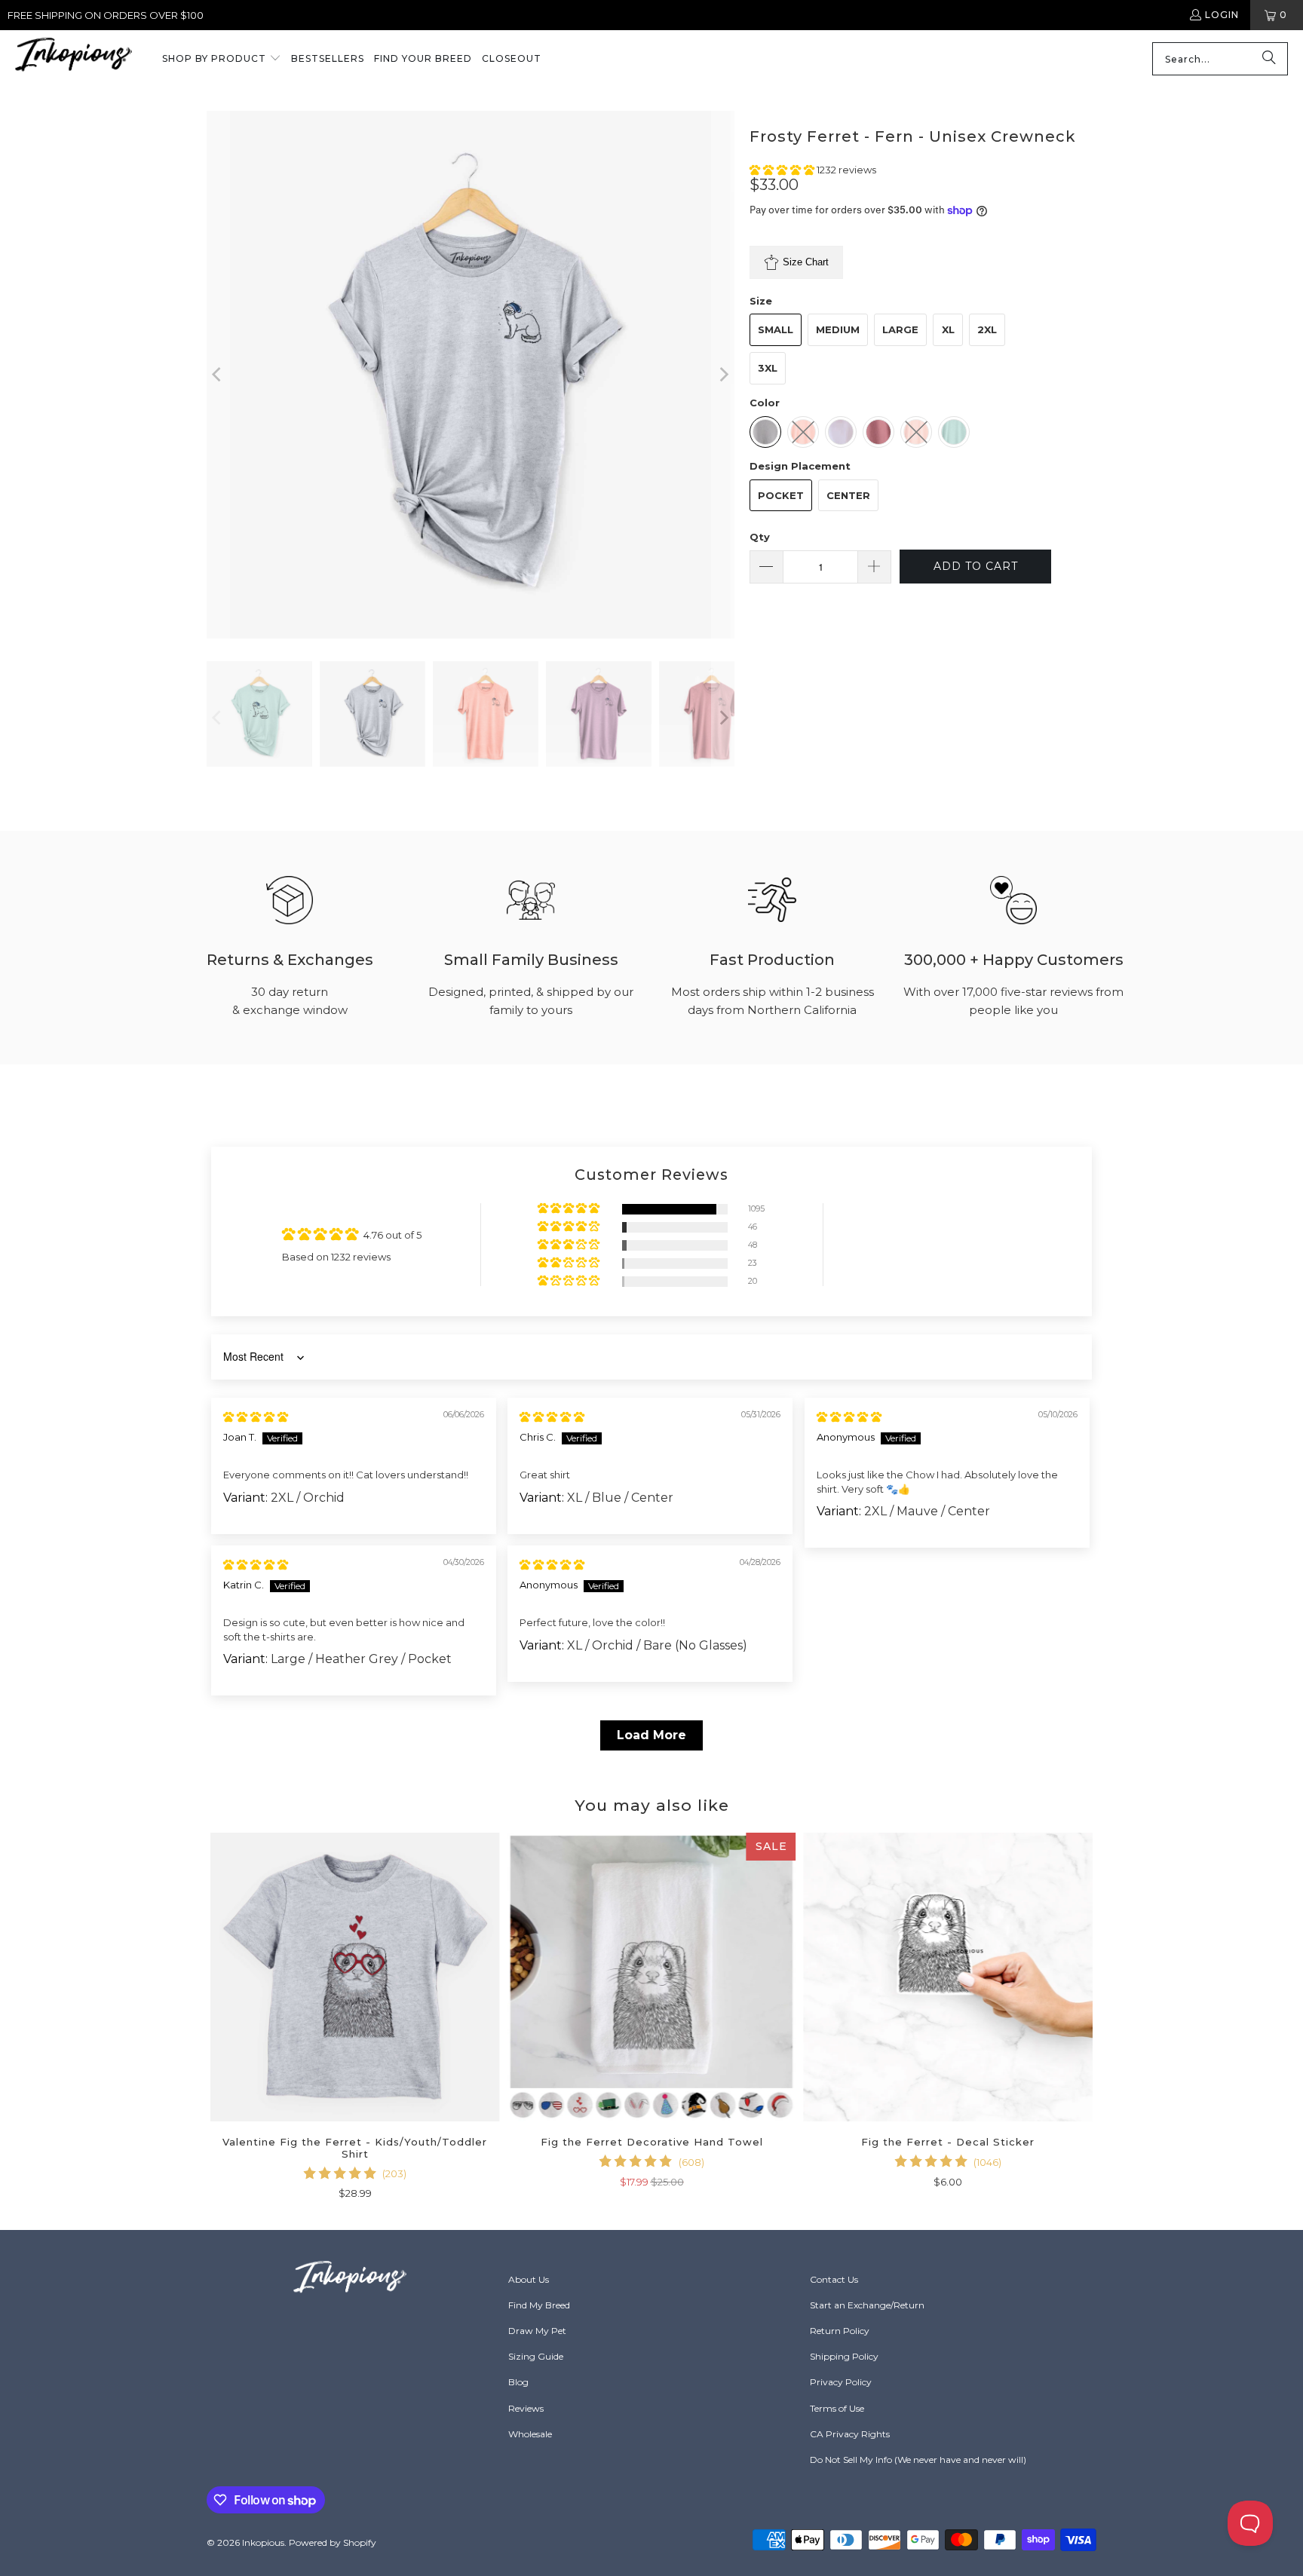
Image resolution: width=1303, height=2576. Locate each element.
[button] (222, 60)
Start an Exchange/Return (867, 2305)
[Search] (1269, 59)
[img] (256, 1417)
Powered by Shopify (333, 2542)
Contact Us (834, 2279)
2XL (987, 329)
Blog (518, 2382)
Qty (760, 537)
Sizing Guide (536, 2356)
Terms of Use (837, 2408)
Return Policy (840, 2331)
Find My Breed (539, 2305)
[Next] (723, 375)
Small (776, 329)
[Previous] (218, 375)
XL (948, 329)
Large (900, 329)
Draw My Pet (537, 2331)
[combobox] (1220, 59)
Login (1222, 15)
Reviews (526, 2408)
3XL (768, 368)
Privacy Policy (841, 2382)
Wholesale (530, 2434)
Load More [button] (651, 1735)
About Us (529, 2279)
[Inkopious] (74, 59)
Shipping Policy (844, 2356)
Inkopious (263, 2542)
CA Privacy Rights (850, 2434)
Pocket (781, 495)
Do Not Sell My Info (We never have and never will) (918, 2460)
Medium (838, 329)
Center (848, 495)
